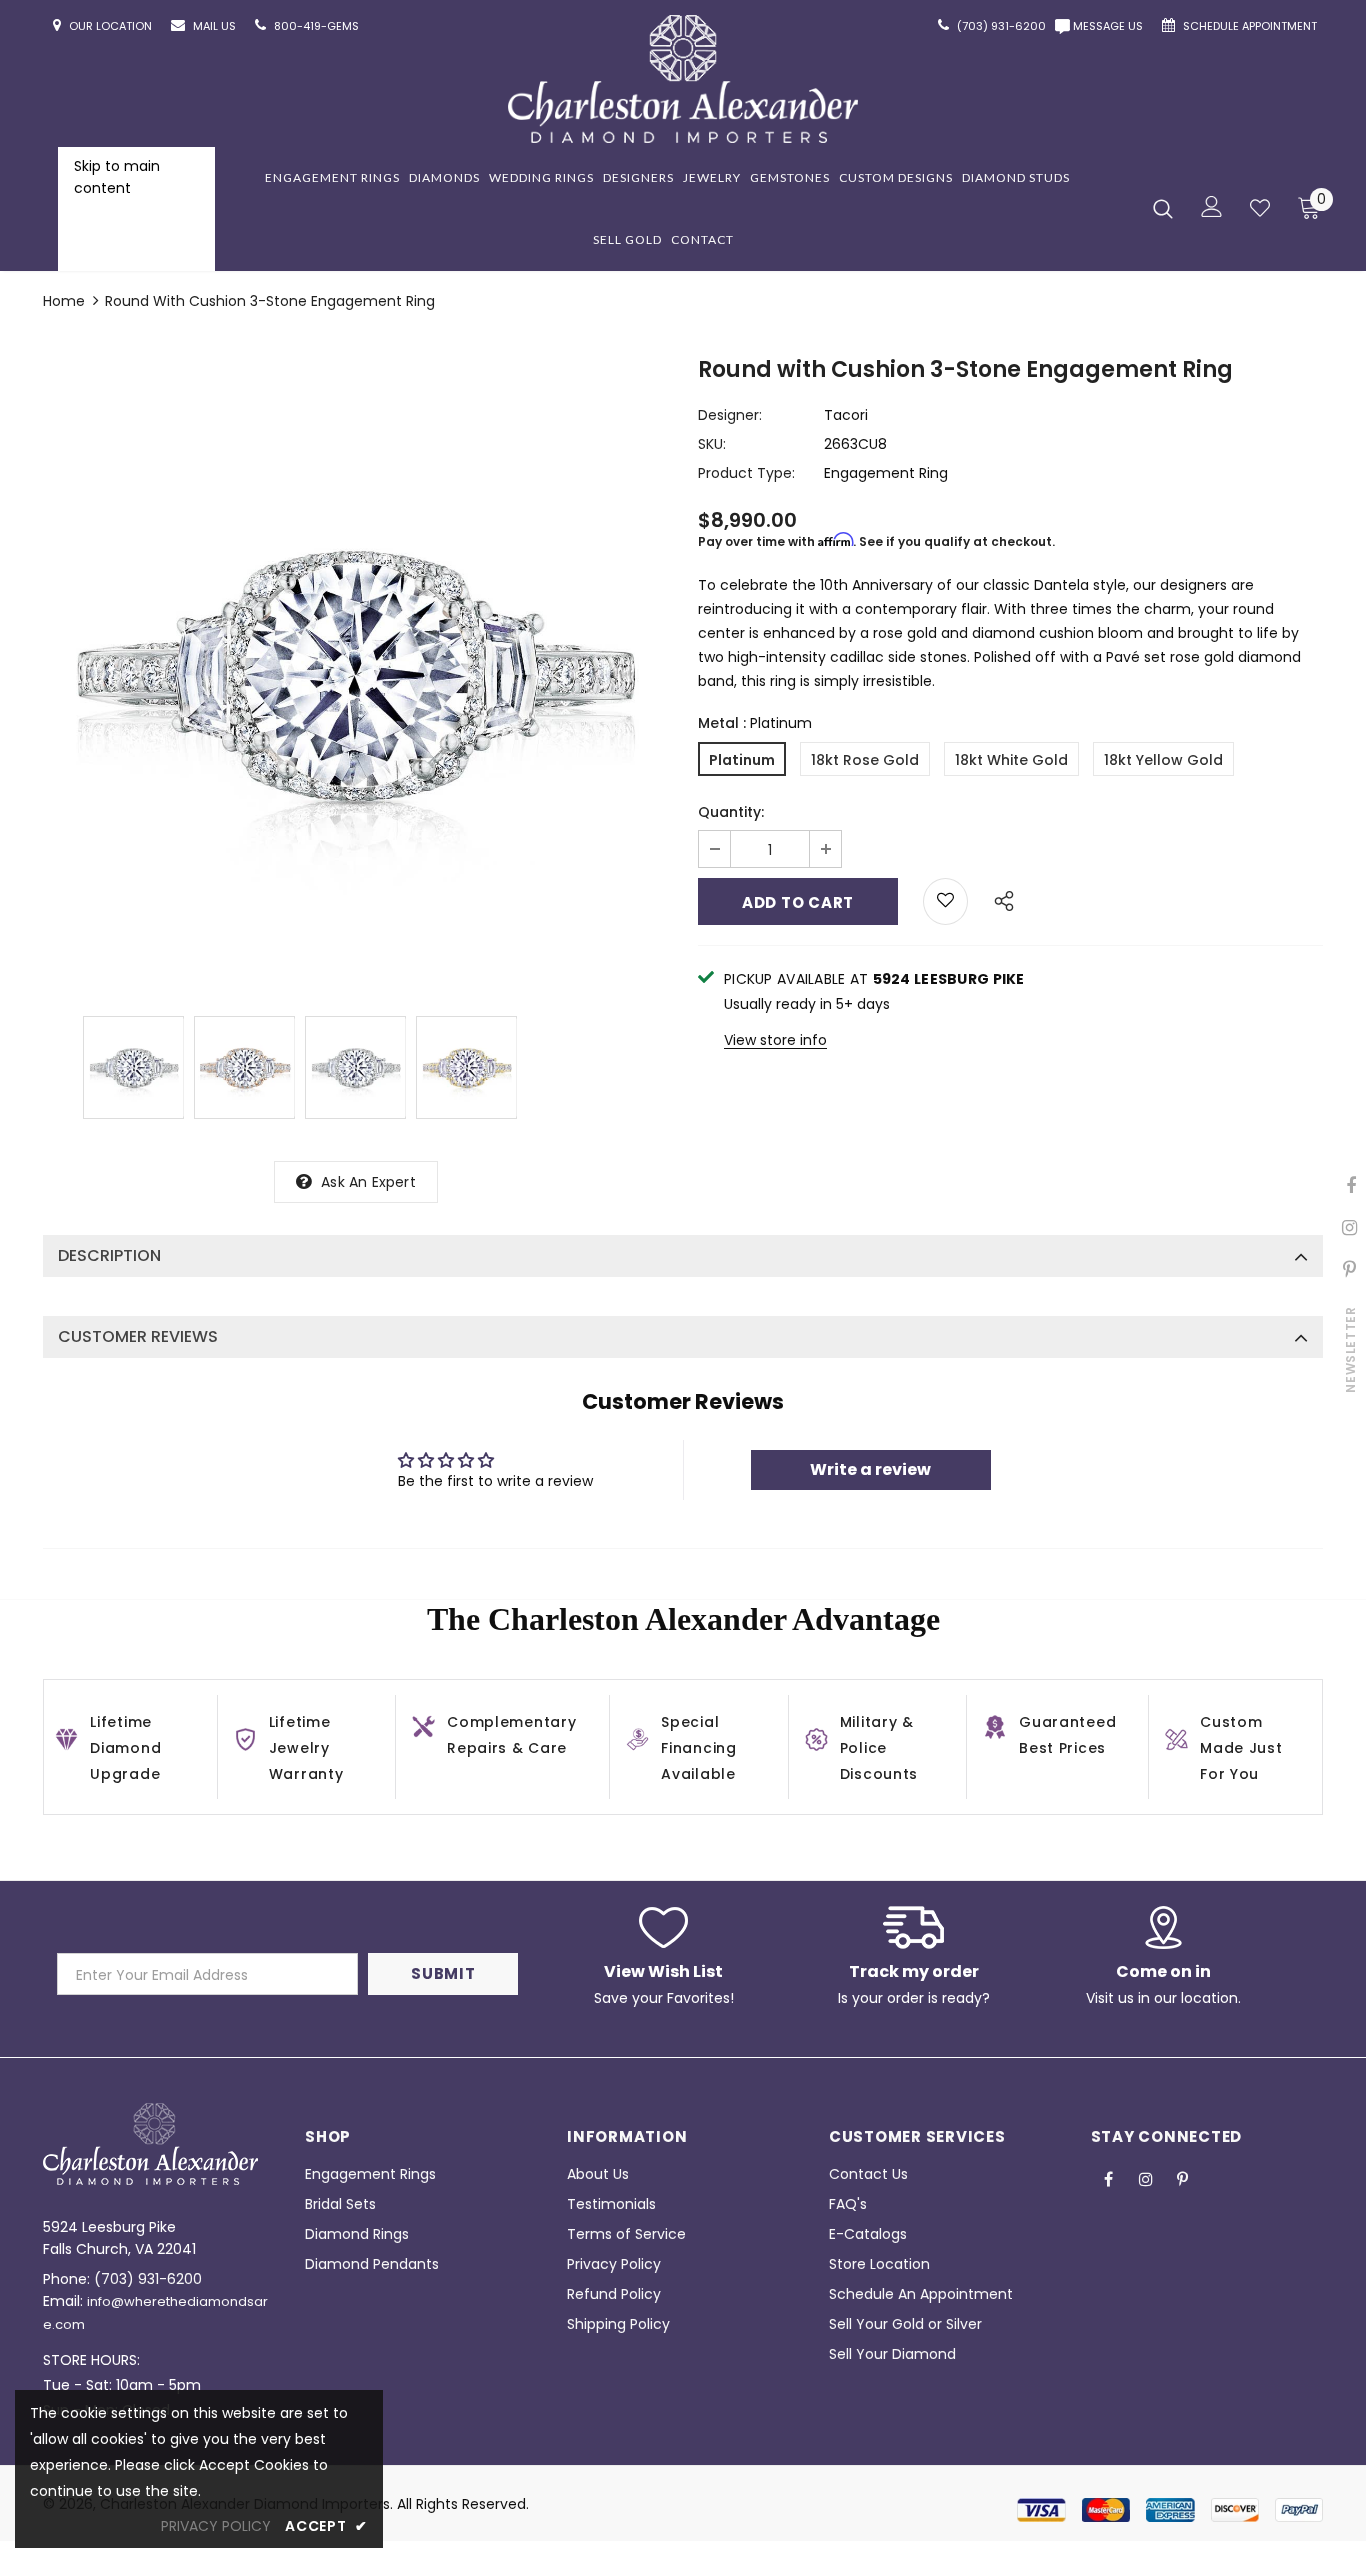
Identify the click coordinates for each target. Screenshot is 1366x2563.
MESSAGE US (1111, 26)
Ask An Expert (368, 1182)
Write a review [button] (870, 1469)
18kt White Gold (1011, 760)
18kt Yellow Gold (1163, 760)
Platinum (742, 760)
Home (64, 301)
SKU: (712, 444)
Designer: (730, 415)
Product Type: (746, 473)
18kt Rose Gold (865, 760)
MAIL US (216, 26)
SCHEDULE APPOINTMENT (1251, 26)
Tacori (846, 415)
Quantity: (731, 812)
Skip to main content (117, 177)
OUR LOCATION (112, 26)
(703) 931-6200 (148, 2279)
